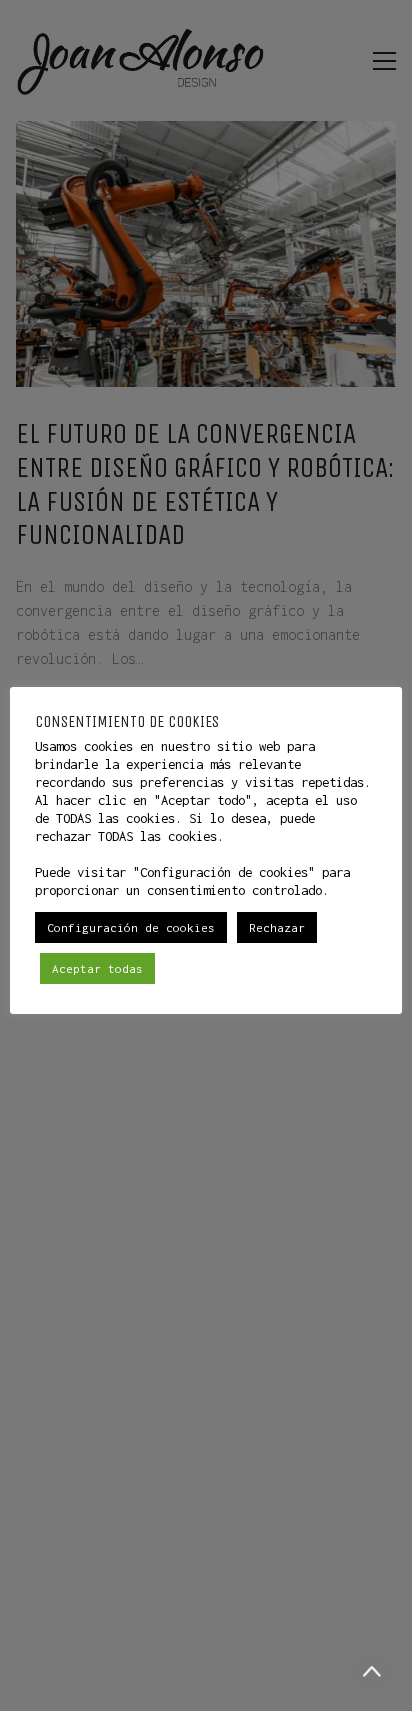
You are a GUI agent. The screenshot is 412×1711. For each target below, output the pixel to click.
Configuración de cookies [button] (131, 927)
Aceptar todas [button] (97, 968)
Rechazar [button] (277, 927)
